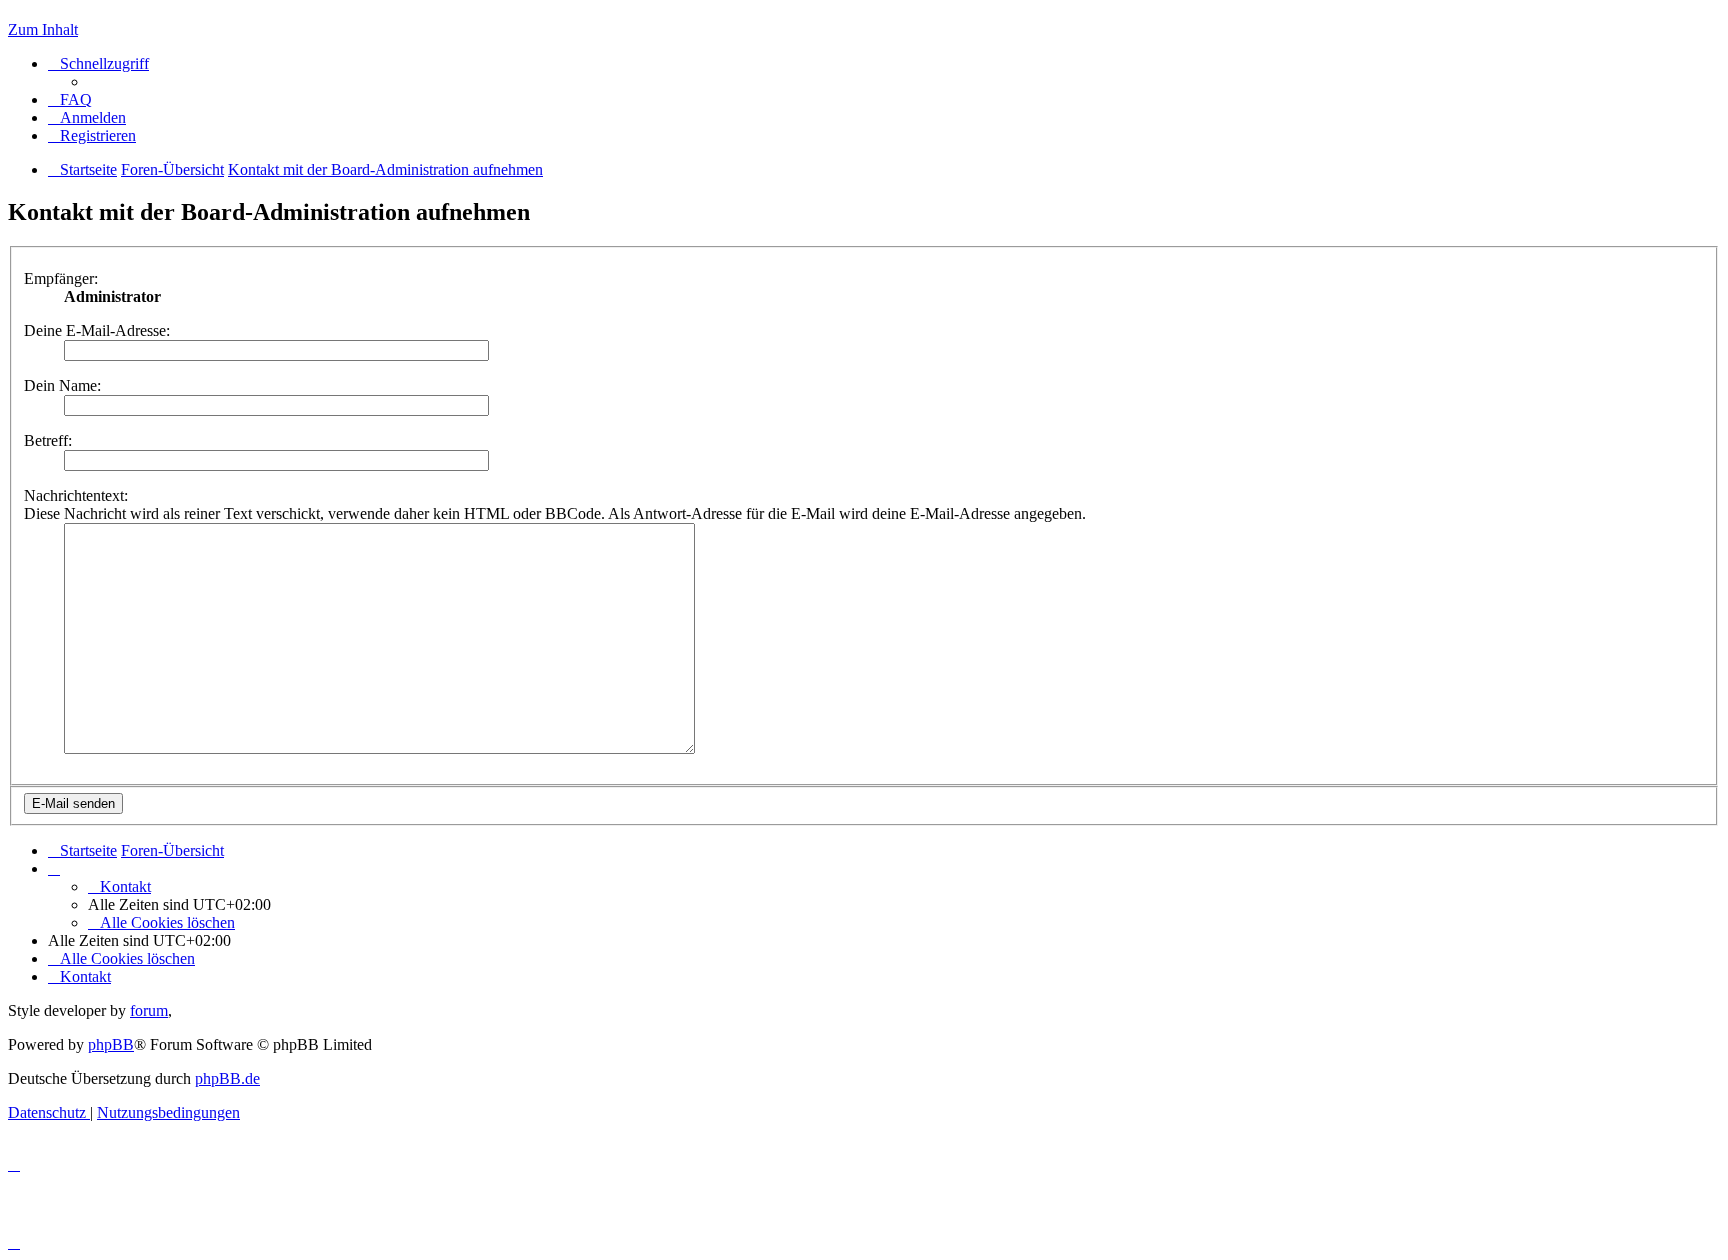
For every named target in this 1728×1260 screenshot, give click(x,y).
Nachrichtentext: (76, 495)
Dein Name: (62, 385)
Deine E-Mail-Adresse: (97, 330)
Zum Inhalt (43, 29)
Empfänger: (61, 278)
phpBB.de (227, 1078)
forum (149, 1010)
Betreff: (48, 440)
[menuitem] (70, 99)
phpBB (111, 1044)
